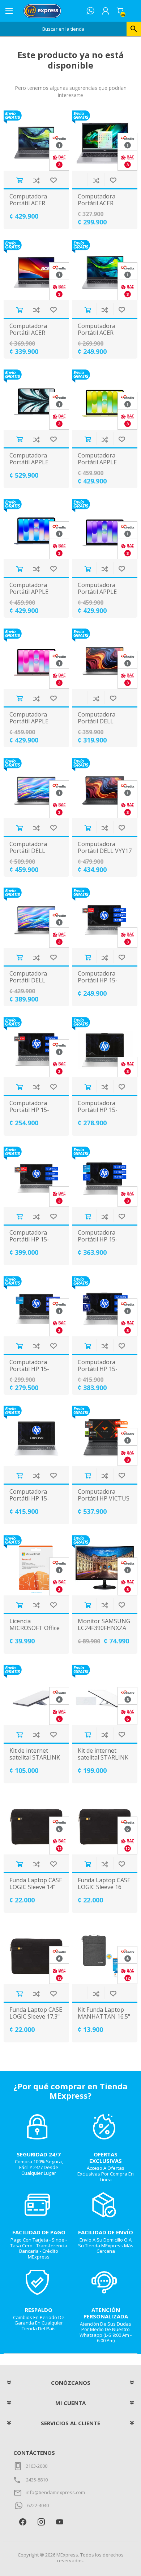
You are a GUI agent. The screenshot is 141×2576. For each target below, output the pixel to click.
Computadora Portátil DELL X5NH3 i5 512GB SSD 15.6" (31, 984)
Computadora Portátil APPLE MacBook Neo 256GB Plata (97, 595)
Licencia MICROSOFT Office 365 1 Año (35, 1628)
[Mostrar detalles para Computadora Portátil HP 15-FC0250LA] (105, 1047)
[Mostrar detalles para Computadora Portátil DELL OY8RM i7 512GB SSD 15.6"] (37, 788)
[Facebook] (23, 2522)
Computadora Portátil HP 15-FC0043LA (98, 981)
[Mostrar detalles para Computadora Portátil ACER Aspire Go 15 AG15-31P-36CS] (105, 270)
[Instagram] (41, 2522)
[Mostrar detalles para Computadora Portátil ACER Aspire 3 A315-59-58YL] (37, 270)
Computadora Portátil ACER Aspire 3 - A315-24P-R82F (99, 207)
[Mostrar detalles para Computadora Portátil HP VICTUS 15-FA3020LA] (105, 1436)
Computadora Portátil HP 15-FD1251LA (98, 1369)
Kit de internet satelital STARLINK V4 (103, 1758)
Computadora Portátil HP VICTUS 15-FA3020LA (104, 1499)
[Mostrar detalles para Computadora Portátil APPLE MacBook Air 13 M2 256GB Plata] (37, 400)
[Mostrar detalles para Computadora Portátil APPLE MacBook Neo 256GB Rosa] (37, 659)
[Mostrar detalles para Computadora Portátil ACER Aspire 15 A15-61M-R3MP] (37, 141)
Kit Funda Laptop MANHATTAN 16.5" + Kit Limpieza (104, 2017)
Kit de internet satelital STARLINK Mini (35, 1758)
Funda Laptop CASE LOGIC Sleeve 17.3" (36, 2013)
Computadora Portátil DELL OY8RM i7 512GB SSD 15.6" (32, 855)
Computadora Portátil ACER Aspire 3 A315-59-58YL (33, 336)
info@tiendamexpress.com (55, 2492)
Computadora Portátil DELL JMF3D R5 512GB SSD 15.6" (100, 725)
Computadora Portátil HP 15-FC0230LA (29, 1110)
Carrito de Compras (120, 11)
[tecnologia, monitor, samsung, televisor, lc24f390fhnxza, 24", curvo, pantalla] (105, 1565)
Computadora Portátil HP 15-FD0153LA (98, 1240)
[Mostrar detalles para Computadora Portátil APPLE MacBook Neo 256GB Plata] (105, 529)
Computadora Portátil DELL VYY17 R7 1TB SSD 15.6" (105, 851)
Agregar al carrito (19, 180)
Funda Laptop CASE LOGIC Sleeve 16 (104, 1884)
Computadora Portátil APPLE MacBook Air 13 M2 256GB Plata (36, 466)
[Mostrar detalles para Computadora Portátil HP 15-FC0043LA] (105, 918)
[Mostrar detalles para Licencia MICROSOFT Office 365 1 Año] (37, 1565)
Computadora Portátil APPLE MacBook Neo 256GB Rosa (29, 725)
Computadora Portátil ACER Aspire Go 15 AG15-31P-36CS (104, 336)
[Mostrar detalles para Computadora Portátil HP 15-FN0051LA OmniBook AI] (37, 1436)
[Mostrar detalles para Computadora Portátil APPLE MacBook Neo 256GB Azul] (37, 529)
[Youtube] (59, 2522)
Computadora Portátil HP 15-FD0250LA (29, 1369)
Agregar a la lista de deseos (53, 180)
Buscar (134, 29)
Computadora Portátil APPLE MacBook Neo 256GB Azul (29, 595)
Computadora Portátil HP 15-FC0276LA (29, 1240)
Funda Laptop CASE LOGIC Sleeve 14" (36, 1884)
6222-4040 (38, 2505)
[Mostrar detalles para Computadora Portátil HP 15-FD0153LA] (105, 1177)
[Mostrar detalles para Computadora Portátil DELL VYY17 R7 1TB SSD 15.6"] (105, 788)
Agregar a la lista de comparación (36, 180)
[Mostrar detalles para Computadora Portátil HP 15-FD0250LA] (37, 1306)
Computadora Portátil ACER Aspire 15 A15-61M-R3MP (36, 207)
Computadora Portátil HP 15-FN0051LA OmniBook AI (29, 1502)
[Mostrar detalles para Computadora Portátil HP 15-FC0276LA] (37, 1177)
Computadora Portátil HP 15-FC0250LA (98, 1110)
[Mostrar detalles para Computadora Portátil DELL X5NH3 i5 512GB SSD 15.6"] (37, 918)
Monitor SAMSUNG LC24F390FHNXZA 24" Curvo (104, 1628)
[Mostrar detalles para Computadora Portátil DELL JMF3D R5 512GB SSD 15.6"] (105, 659)
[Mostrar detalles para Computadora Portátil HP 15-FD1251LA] (105, 1306)
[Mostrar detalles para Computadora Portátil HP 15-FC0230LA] (37, 1047)
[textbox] (63, 29)
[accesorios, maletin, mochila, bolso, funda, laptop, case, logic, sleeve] (37, 1824)
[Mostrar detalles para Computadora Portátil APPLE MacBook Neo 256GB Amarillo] (105, 400)
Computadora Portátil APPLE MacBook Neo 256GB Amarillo (99, 466)
